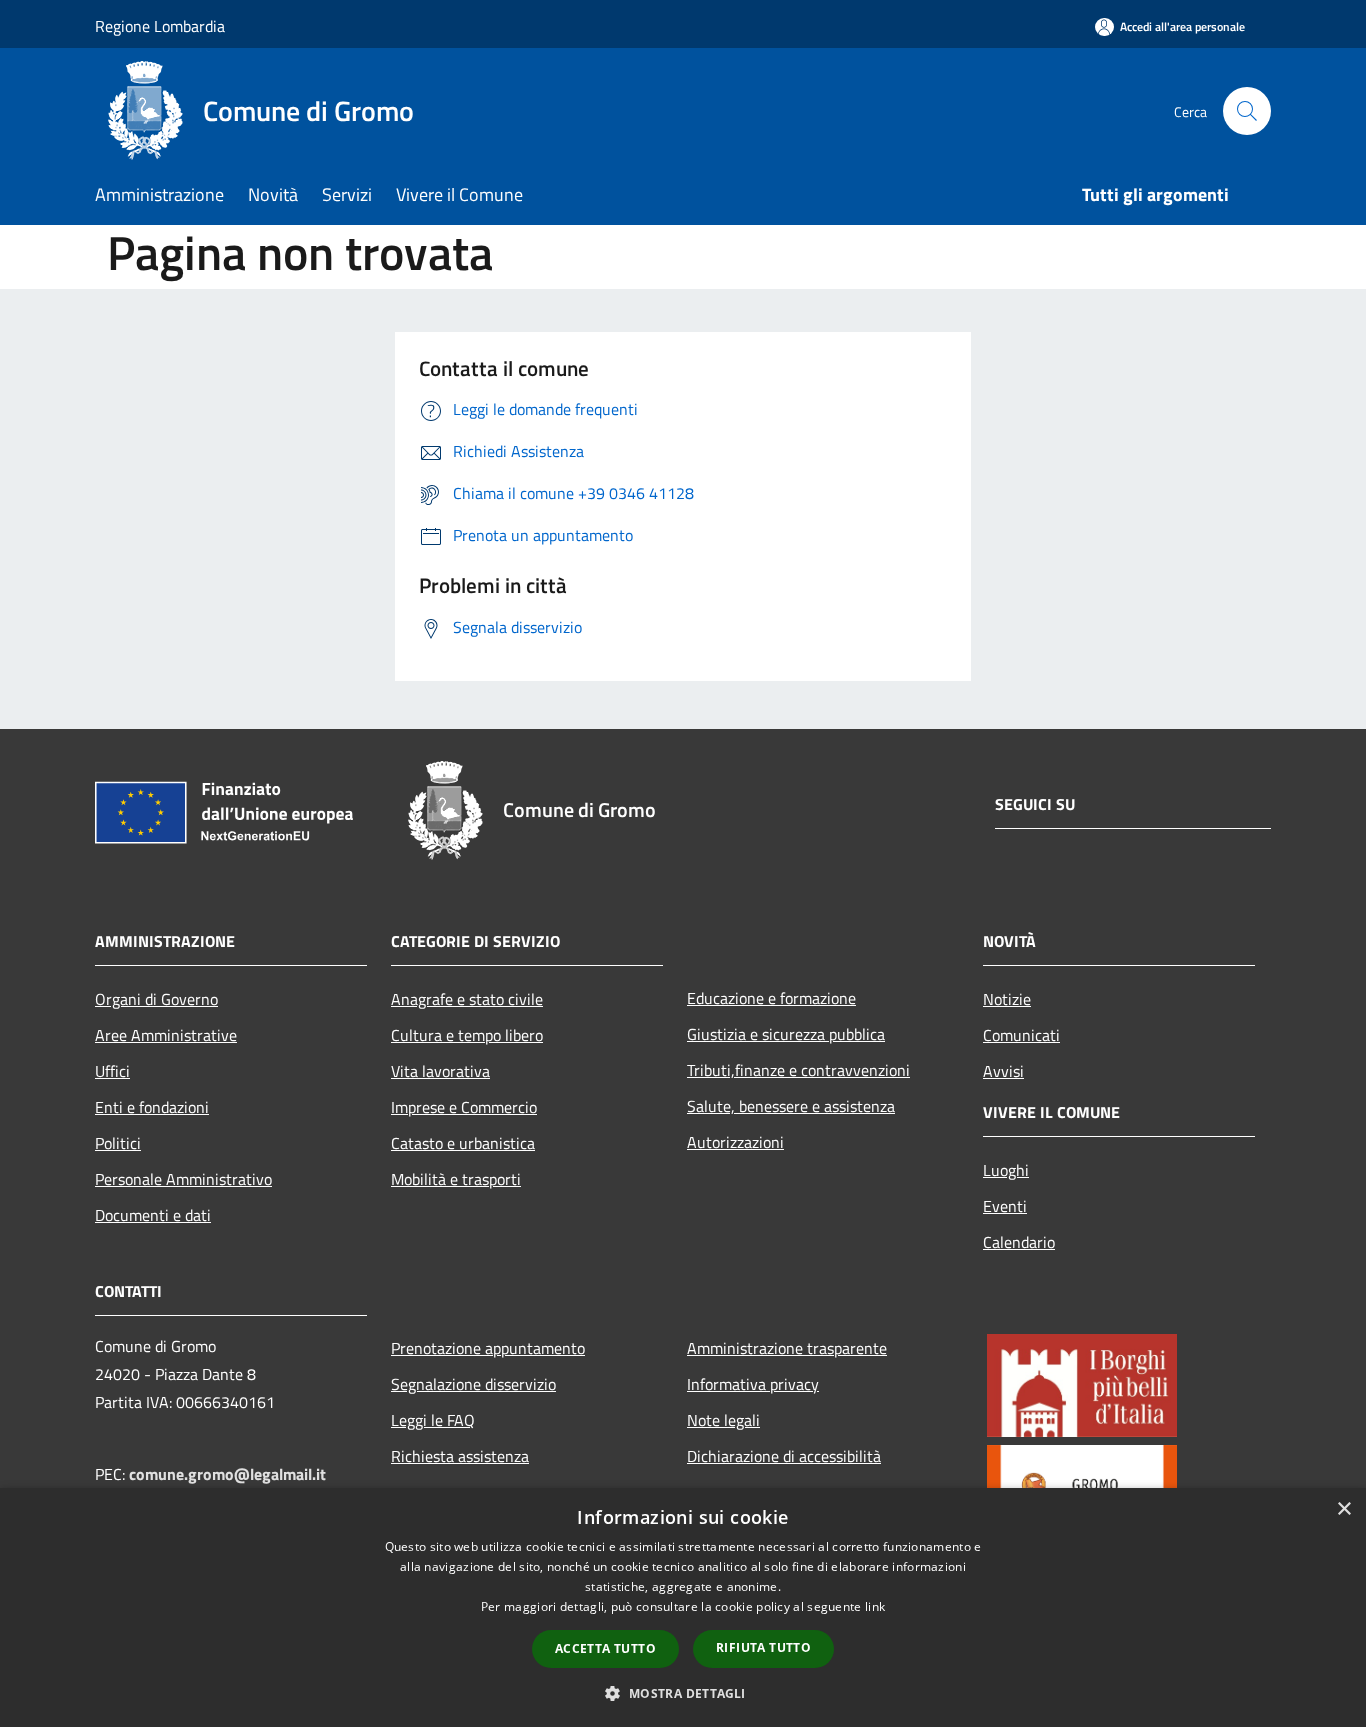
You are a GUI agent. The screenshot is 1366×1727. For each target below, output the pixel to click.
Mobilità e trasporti (456, 1179)
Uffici (112, 1071)
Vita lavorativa (440, 1071)
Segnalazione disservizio (473, 1384)
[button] (682, 1693)
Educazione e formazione (771, 998)
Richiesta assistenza (460, 1456)
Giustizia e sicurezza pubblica (786, 1034)
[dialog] (683, 1607)
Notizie (1007, 999)
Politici (118, 1143)
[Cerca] (1247, 111)
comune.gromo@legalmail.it (227, 1474)
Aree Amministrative (166, 1035)
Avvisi (1003, 1071)
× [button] (1343, 1509)
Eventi (1005, 1206)
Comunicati (1021, 1035)
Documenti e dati (153, 1215)
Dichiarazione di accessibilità (784, 1456)
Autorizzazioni (735, 1142)
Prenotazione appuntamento (488, 1348)
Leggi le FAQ (433, 1420)
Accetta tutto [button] (605, 1648)
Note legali (723, 1420)
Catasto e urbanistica (463, 1143)
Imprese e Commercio (464, 1107)
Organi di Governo (156, 999)
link (875, 1606)
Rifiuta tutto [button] (763, 1647)
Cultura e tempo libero (467, 1035)
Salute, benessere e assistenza (791, 1106)
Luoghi (1006, 1170)
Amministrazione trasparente (787, 1348)
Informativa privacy (753, 1384)
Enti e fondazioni (152, 1107)
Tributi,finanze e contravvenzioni (798, 1070)
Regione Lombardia (160, 26)
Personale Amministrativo (183, 1179)
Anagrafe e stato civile (467, 999)
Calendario (1019, 1242)
